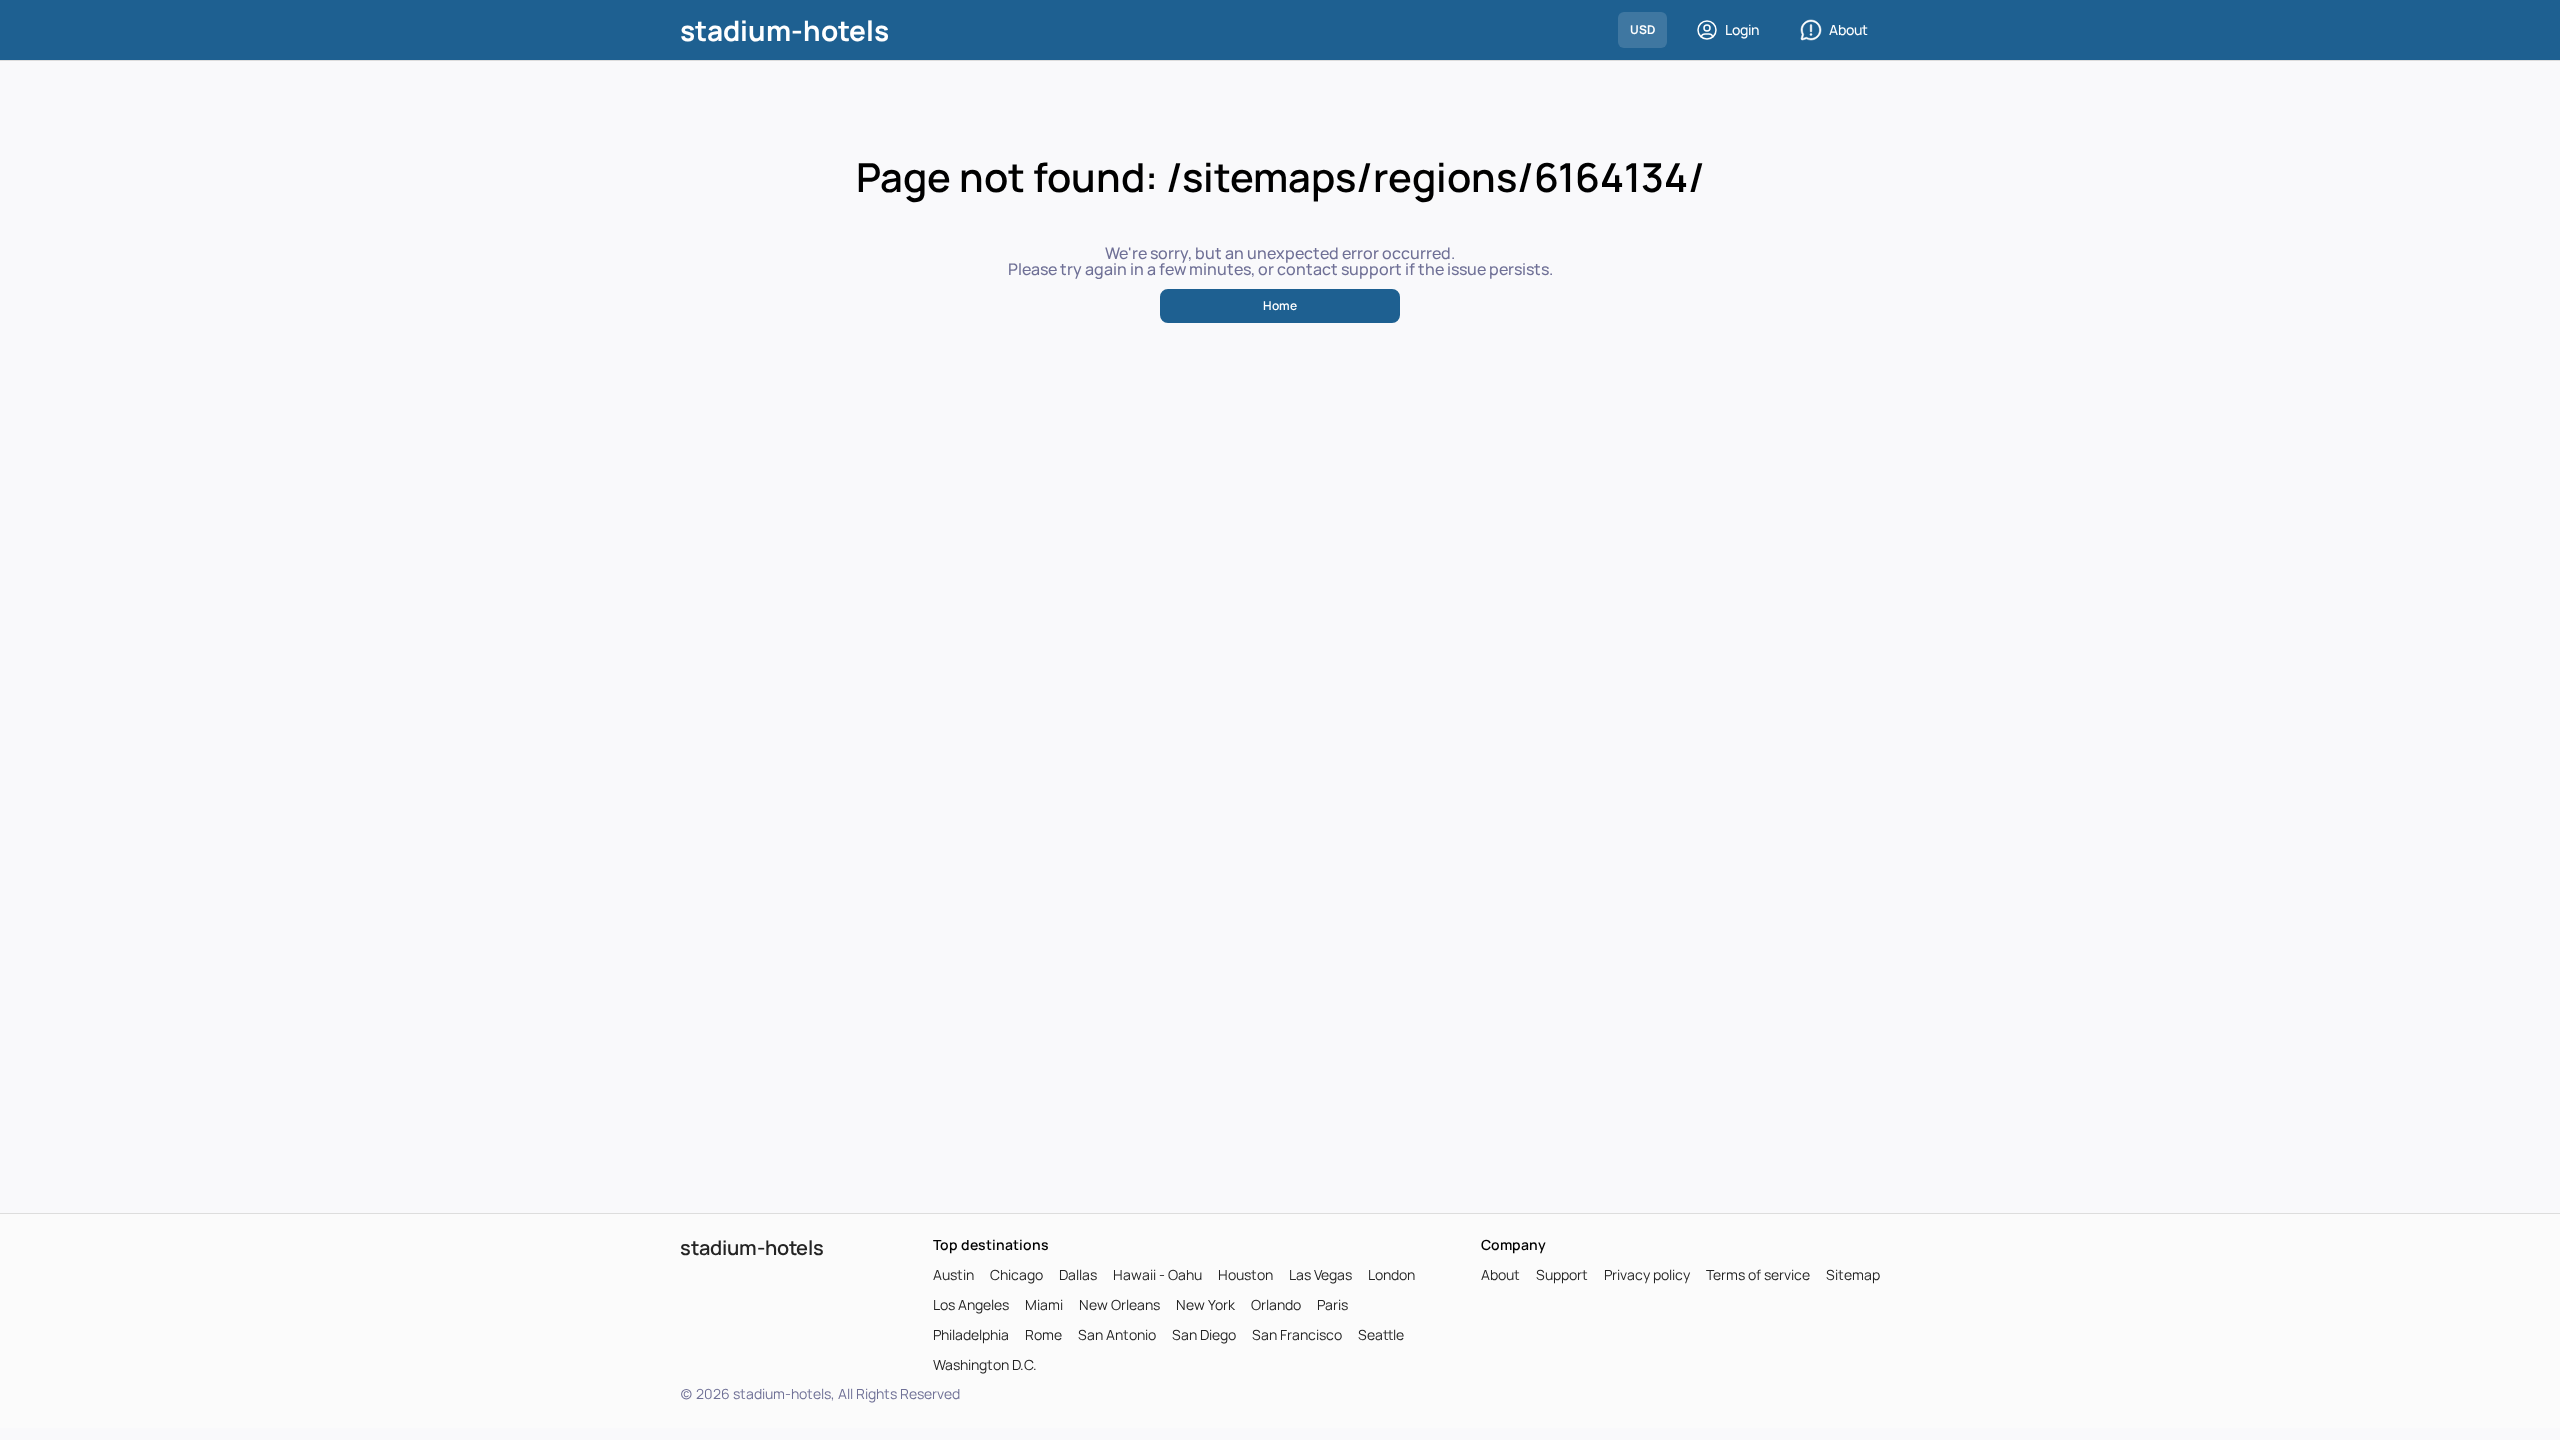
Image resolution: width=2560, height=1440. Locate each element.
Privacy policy (1647, 1275)
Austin (953, 1275)
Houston (1245, 1275)
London (1391, 1275)
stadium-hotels (784, 30)
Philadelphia (971, 1335)
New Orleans (1119, 1305)
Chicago (1016, 1275)
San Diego (1204, 1335)
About (1848, 29)
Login (1742, 29)
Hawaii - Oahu (1157, 1275)
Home (1280, 305)
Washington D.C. (985, 1365)
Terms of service (1758, 1275)
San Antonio (1117, 1335)
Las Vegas (1320, 1275)
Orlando (1276, 1305)
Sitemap (1853, 1275)
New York (1205, 1305)
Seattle (1381, 1335)
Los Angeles (971, 1305)
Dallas (1078, 1275)
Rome (1043, 1335)
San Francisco (1297, 1335)
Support (1562, 1275)
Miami (1044, 1305)
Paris (1332, 1305)
